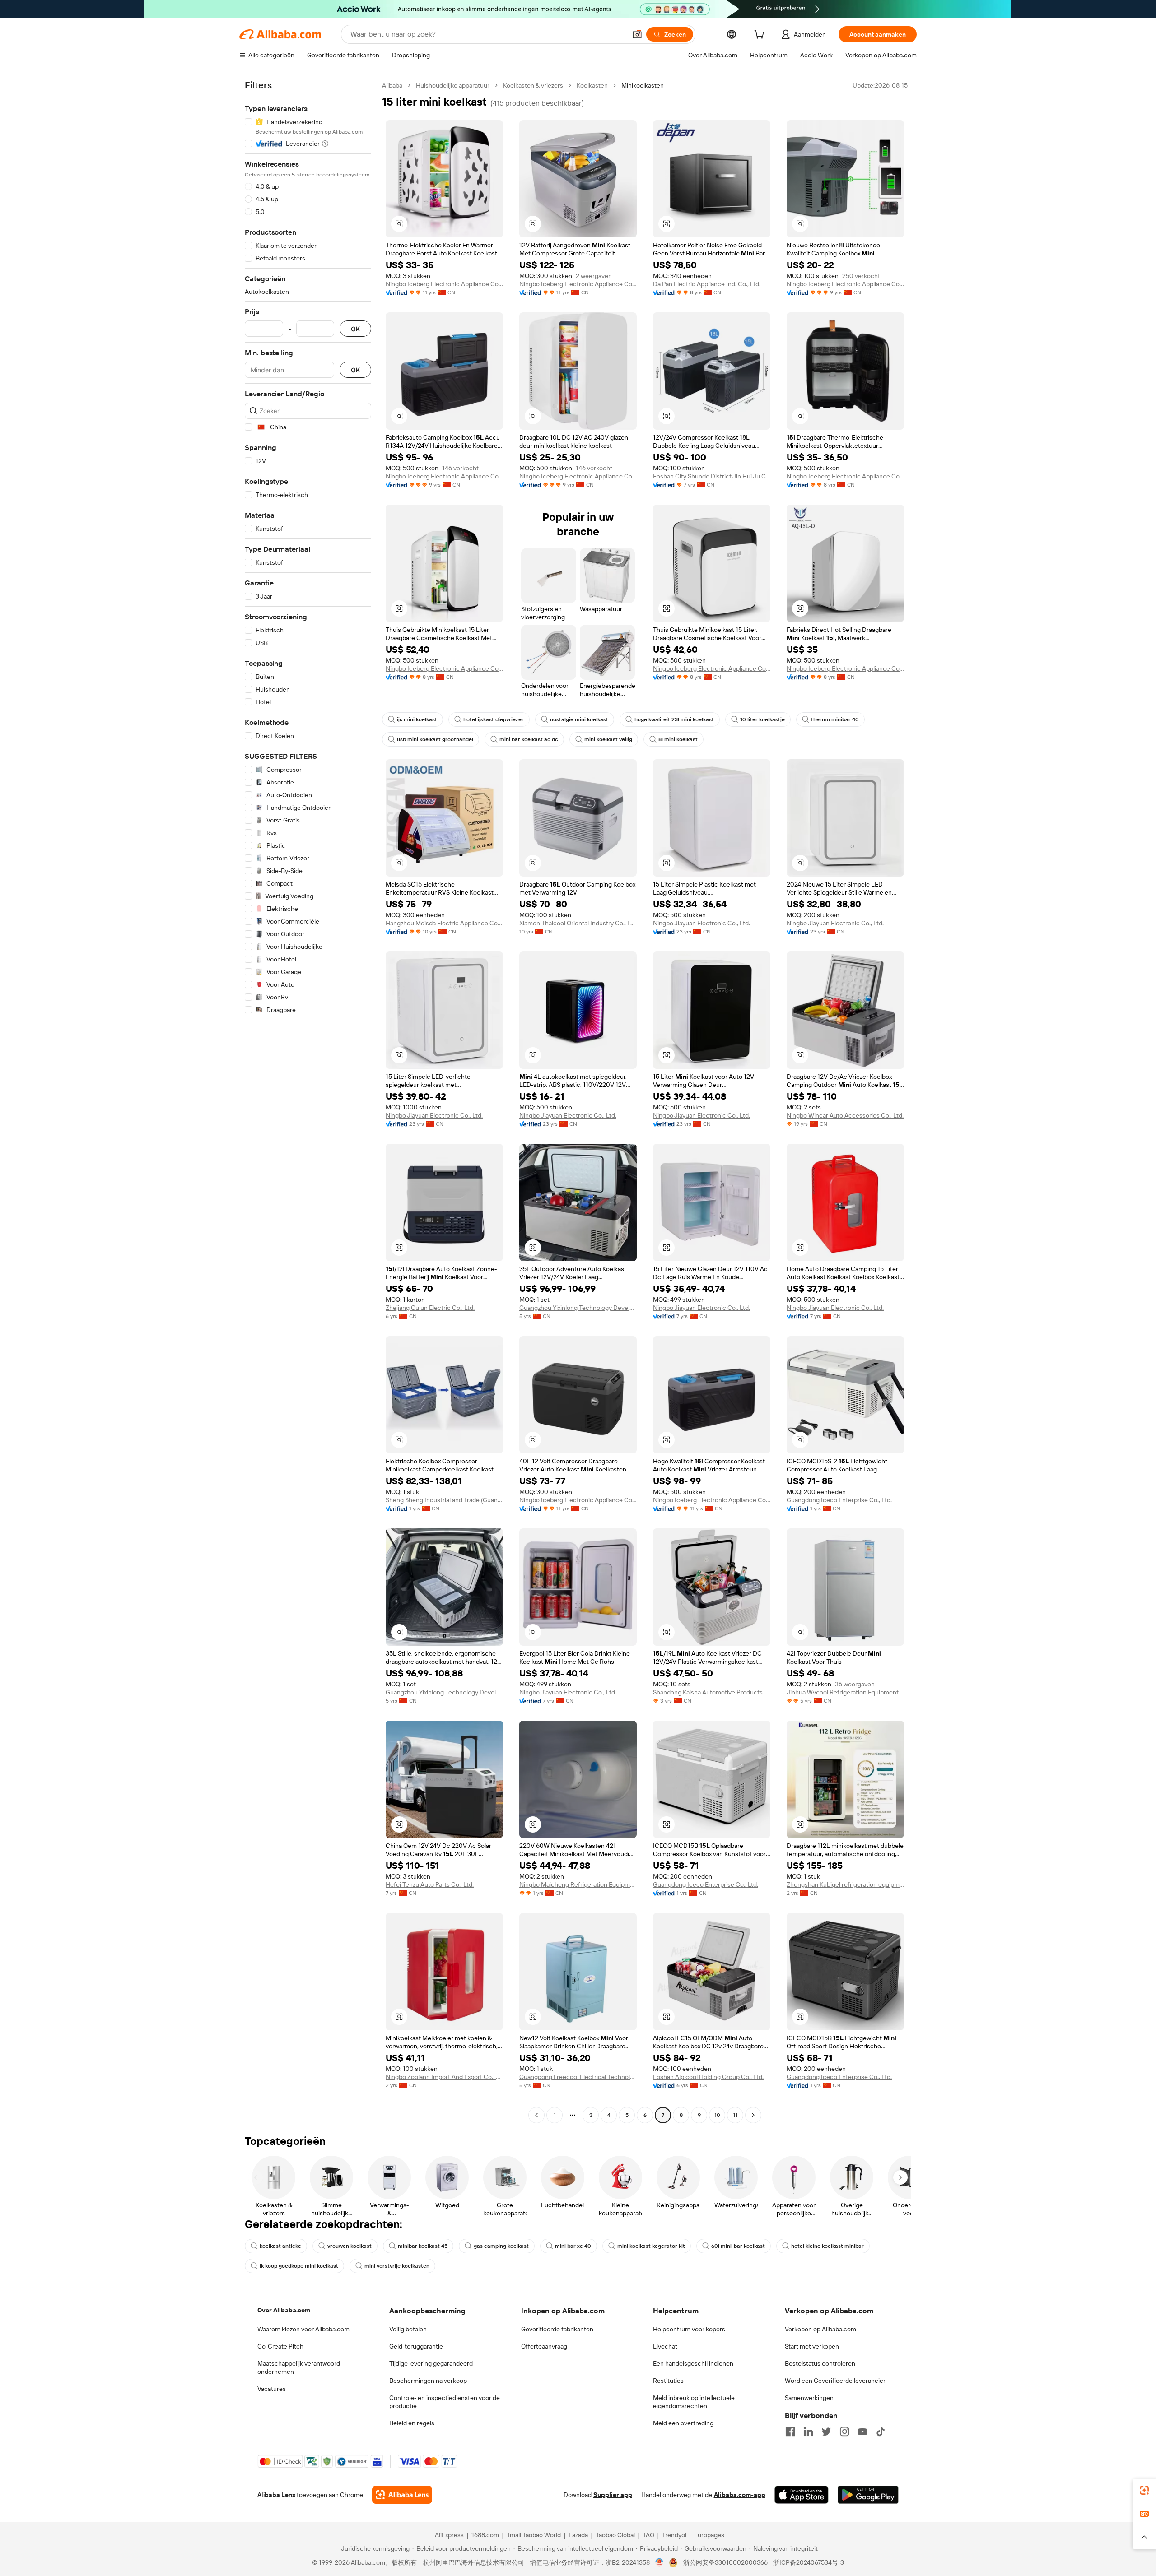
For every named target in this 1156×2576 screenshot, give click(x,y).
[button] (637, 34)
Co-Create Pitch (280, 2346)
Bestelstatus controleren (820, 2363)
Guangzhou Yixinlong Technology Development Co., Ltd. (578, 1308)
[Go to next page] (753, 2115)
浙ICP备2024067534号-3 (809, 2562)
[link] (1144, 2490)
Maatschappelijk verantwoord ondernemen (299, 2367)
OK (355, 329)
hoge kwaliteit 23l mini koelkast (674, 719)
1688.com (485, 2535)
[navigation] (308, 1101)
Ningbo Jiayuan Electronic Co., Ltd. (702, 923)
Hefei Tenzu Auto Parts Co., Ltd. (430, 1884)
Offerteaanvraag (544, 2346)
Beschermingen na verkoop (428, 2381)
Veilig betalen (408, 2329)
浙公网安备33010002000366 (725, 2562)
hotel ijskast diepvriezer (494, 719)
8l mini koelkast (678, 739)
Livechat (665, 2346)
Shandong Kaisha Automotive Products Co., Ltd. (712, 1692)
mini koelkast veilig (608, 739)
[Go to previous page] (536, 2115)
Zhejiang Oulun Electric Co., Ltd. (430, 1308)
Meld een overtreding (683, 2423)
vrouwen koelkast (350, 2246)
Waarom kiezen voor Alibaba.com (303, 2329)
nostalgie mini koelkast (579, 719)
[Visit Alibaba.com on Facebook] (790, 2432)
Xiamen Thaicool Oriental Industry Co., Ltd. (578, 923)
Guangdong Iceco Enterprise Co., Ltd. (839, 1500)
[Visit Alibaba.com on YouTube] (862, 2432)
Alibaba (392, 85)
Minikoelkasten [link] (643, 85)
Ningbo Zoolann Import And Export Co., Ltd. (444, 2077)
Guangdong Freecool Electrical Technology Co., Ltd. (578, 2077)
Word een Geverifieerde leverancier (835, 2381)
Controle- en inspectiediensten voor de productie (445, 2402)
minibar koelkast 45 (423, 2246)
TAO (648, 2535)
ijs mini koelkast (417, 719)
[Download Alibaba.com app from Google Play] (868, 2495)
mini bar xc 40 (573, 2246)
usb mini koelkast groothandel (435, 739)
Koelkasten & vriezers (533, 85)
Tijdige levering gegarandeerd (431, 2363)
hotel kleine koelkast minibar (827, 2246)
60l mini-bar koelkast (738, 2246)
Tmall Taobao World (534, 2535)
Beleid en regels (412, 2423)
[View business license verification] (660, 2562)
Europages (709, 2535)
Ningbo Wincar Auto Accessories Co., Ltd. (845, 1115)
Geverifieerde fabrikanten (557, 2329)
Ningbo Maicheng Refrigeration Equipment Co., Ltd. (578, 1884)
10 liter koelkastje (762, 719)
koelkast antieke (280, 2246)
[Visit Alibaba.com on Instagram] (844, 2432)
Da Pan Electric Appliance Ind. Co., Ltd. (707, 284)
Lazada (578, 2535)
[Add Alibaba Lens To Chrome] (402, 2495)
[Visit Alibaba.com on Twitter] (826, 2432)
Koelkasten (592, 85)
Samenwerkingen (809, 2398)
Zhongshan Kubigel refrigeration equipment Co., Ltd (845, 1884)
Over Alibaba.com (284, 2310)
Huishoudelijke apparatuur (453, 85)
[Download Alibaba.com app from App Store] (802, 2495)
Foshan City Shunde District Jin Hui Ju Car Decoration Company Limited (712, 476)
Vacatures (272, 2389)
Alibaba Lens (276, 2495)
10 (717, 2115)
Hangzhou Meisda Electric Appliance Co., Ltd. (444, 923)
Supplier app (613, 2495)
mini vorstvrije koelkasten (397, 2266)
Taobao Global (615, 2535)
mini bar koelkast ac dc (529, 739)
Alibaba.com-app (740, 2495)
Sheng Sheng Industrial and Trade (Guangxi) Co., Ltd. (444, 1500)
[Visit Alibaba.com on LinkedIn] (808, 2432)
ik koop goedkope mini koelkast (299, 2266)
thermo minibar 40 (835, 719)
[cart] (761, 36)
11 (735, 2115)
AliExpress (449, 2535)
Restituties (668, 2381)
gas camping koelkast (501, 2246)
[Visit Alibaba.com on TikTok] (881, 2432)
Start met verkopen (812, 2346)
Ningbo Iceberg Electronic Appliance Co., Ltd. (444, 284)
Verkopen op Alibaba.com (820, 2329)
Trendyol (674, 2535)
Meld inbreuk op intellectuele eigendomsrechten (694, 2402)
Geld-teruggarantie (416, 2346)
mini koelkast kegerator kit (651, 2246)
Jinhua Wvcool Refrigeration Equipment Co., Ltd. (845, 1692)
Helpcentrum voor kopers (689, 2329)
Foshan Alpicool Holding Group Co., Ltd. (708, 2077)
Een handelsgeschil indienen (693, 2363)
